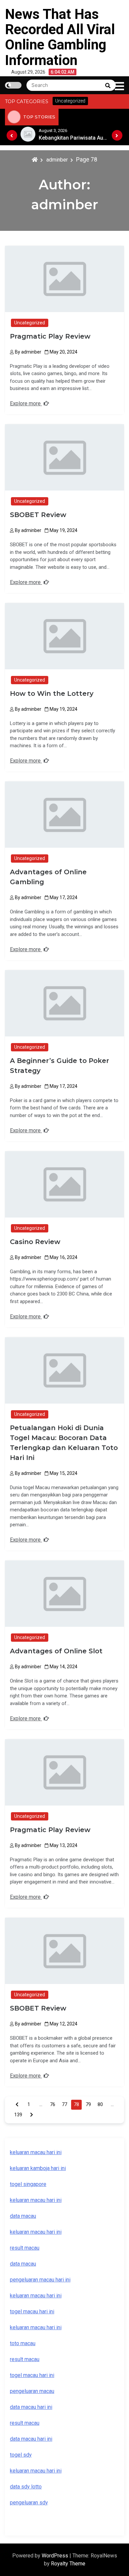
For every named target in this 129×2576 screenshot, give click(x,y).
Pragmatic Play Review (50, 336)
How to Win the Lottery (52, 694)
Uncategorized (30, 323)
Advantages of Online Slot (56, 1651)
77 (64, 2104)
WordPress (56, 2556)
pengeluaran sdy (29, 2503)
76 (53, 2104)
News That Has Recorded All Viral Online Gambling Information (60, 37)
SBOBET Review (38, 515)
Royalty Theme (68, 2564)
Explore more (26, 403)
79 (88, 2104)
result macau (25, 2359)
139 (18, 2115)
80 (100, 2104)
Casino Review (35, 1242)
